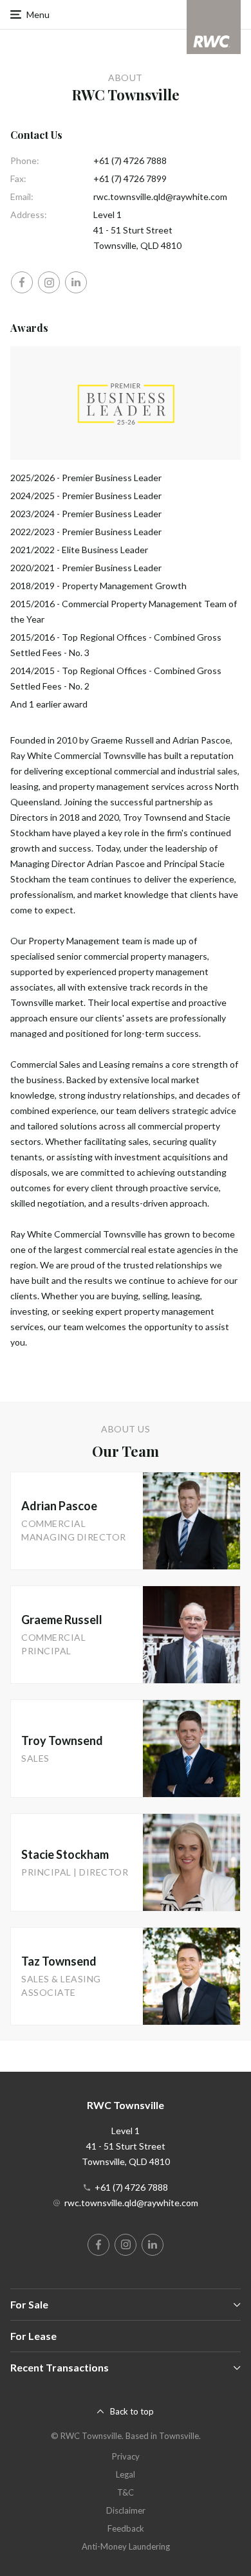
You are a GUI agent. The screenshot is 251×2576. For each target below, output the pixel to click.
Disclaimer (126, 2510)
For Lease (33, 2336)
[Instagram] (49, 282)
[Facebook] (22, 282)
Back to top (132, 2411)
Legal (126, 2474)
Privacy (126, 2456)
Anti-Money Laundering (126, 2546)
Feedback (126, 2528)
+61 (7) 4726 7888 (130, 160)
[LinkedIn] (76, 282)
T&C (126, 2492)
